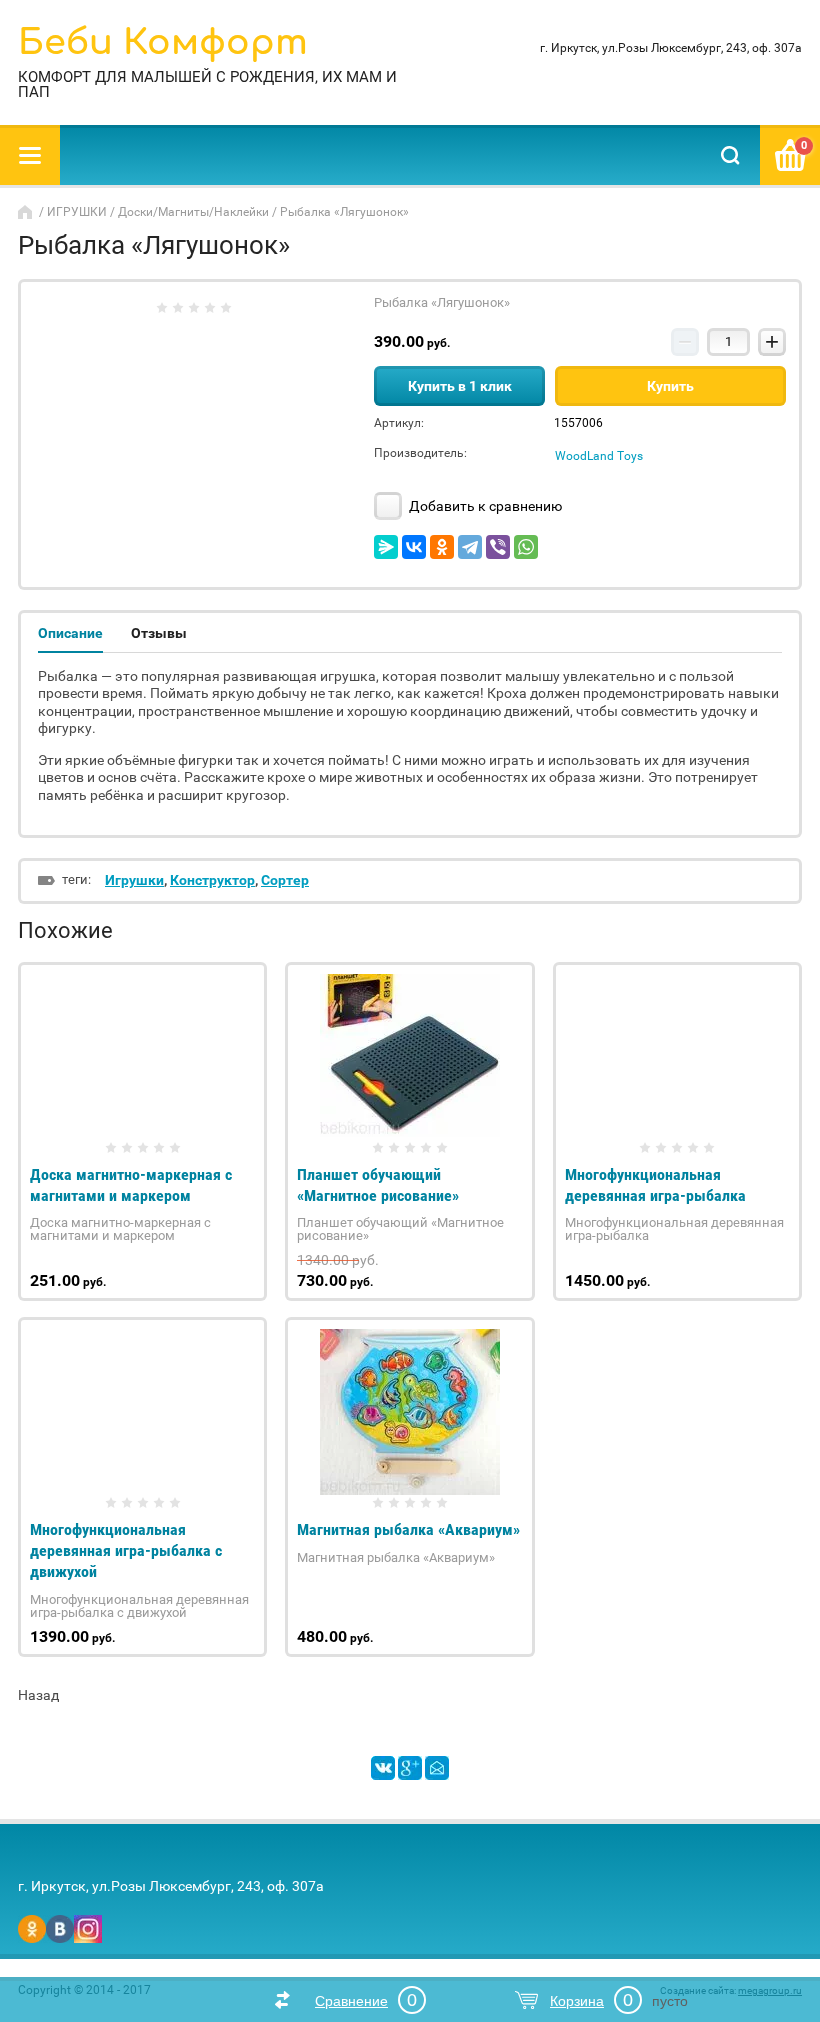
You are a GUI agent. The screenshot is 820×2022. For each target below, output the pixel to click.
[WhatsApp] (526, 547)
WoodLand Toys (599, 456)
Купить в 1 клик (460, 386)
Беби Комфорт (163, 42)
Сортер (285, 880)
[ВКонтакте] (414, 547)
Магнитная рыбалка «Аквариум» (408, 1529)
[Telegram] (470, 547)
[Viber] (498, 547)
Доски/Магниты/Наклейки (193, 212)
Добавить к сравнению (484, 506)
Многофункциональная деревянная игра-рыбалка (655, 1185)
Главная (27, 212)
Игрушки (134, 880)
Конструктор (212, 880)
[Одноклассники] (442, 547)
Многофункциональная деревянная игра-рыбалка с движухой (126, 1550)
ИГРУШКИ (77, 212)
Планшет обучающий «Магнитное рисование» (378, 1185)
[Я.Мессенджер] (386, 547)
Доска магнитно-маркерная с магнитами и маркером (131, 1185)
